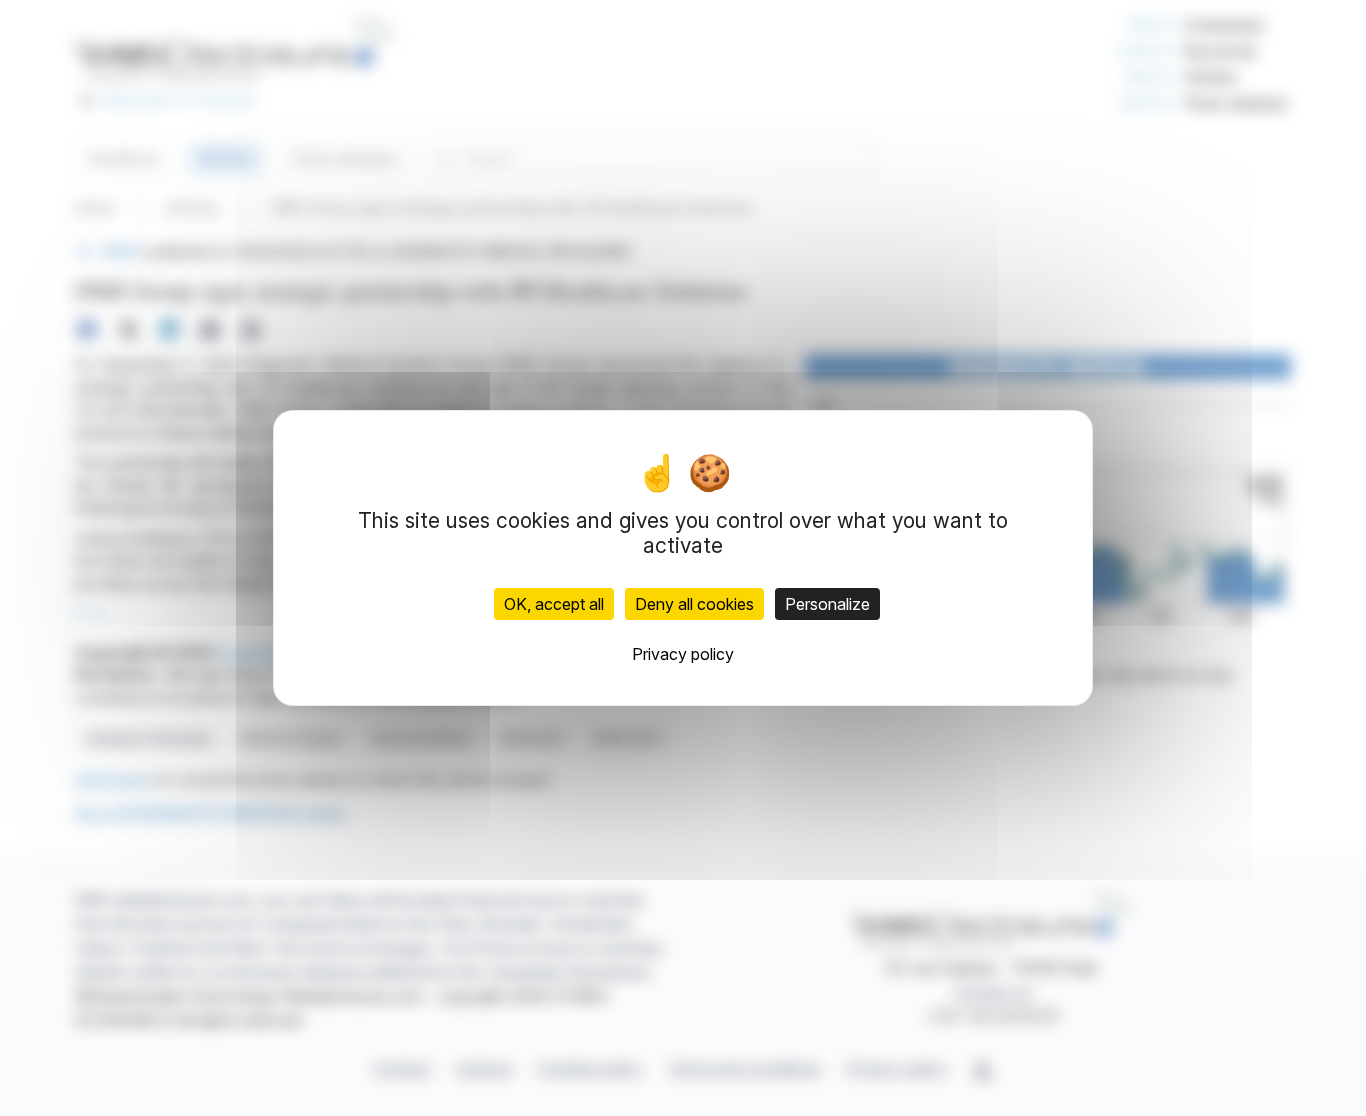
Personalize (827, 604)
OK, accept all (554, 604)
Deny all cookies (694, 604)
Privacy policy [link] (683, 654)
